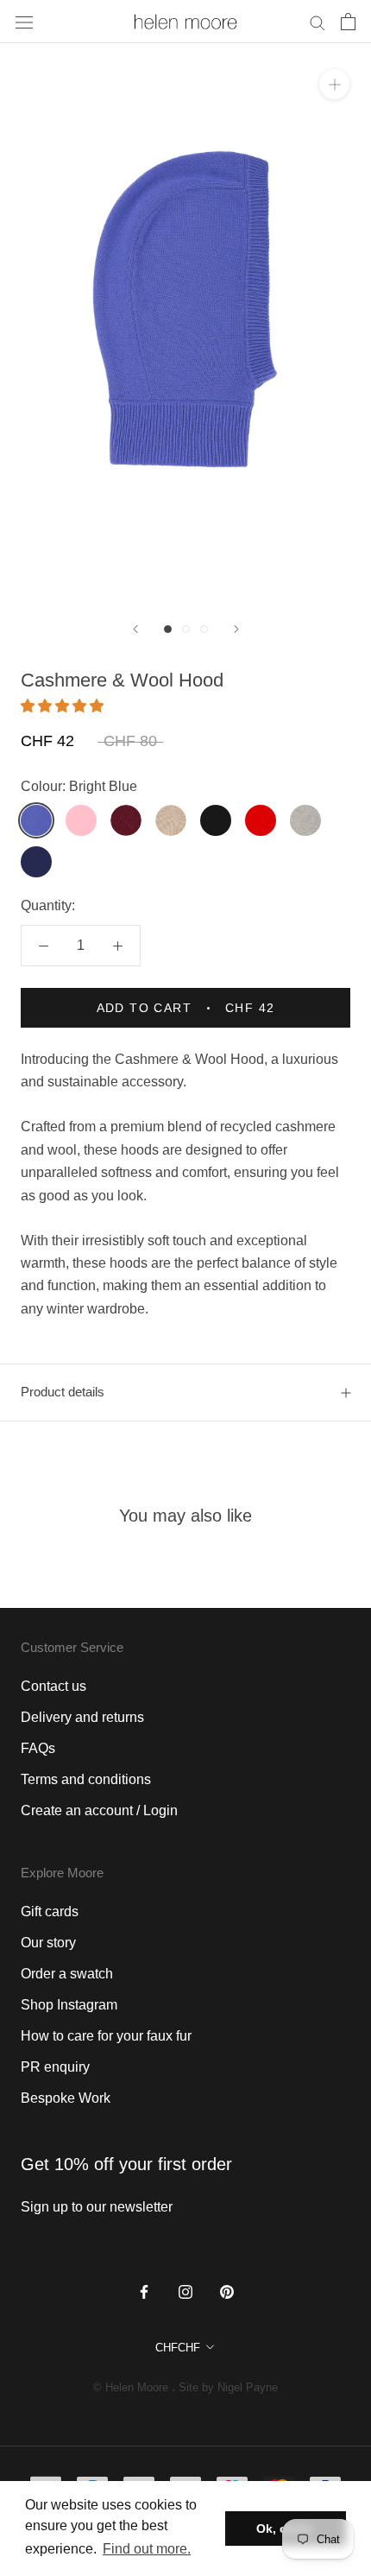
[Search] (318, 21)
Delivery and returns (82, 1717)
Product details (63, 1392)
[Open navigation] (24, 22)
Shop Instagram (69, 2005)
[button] (64, 706)
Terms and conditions (86, 1779)
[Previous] (135, 629)
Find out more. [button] (147, 2549)
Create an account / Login (99, 1810)
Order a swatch (67, 1974)
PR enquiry (55, 2067)
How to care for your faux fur (106, 2036)
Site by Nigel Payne (228, 2387)
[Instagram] (185, 2291)
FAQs (38, 1748)
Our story (48, 1943)
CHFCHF (178, 2348)
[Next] (236, 629)
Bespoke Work (66, 2098)
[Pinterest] (227, 2291)
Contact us (53, 1686)
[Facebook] (144, 2291)
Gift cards (50, 1911)
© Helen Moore (131, 2387)
